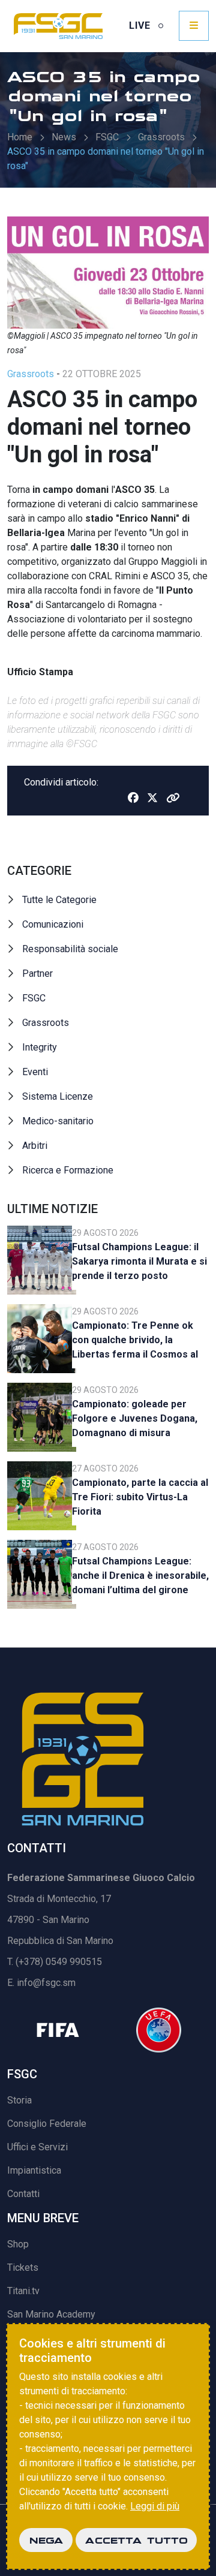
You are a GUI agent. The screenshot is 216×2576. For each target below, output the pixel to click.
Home (20, 137)
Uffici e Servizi (37, 2147)
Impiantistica (34, 2170)
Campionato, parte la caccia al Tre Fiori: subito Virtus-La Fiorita (140, 1497)
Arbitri (35, 1146)
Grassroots (161, 137)
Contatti (23, 2194)
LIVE (141, 25)
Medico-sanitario (58, 1121)
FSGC (107, 137)
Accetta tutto (136, 2540)
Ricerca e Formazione (68, 1170)
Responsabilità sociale (70, 949)
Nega (46, 2540)
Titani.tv (23, 2291)
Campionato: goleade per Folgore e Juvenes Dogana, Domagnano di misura (135, 1418)
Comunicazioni (53, 924)
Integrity (40, 1047)
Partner (37, 973)
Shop (18, 2244)
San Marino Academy (51, 2314)
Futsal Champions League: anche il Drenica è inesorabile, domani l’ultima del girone (140, 1576)
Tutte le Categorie (59, 900)
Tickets (23, 2267)
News (64, 137)
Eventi (35, 1072)
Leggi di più (155, 2506)
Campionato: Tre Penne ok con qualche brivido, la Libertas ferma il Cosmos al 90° (135, 1342)
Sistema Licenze (58, 1096)
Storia (19, 2100)
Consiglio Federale (47, 2124)
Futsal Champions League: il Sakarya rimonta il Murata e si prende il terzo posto (139, 1261)
